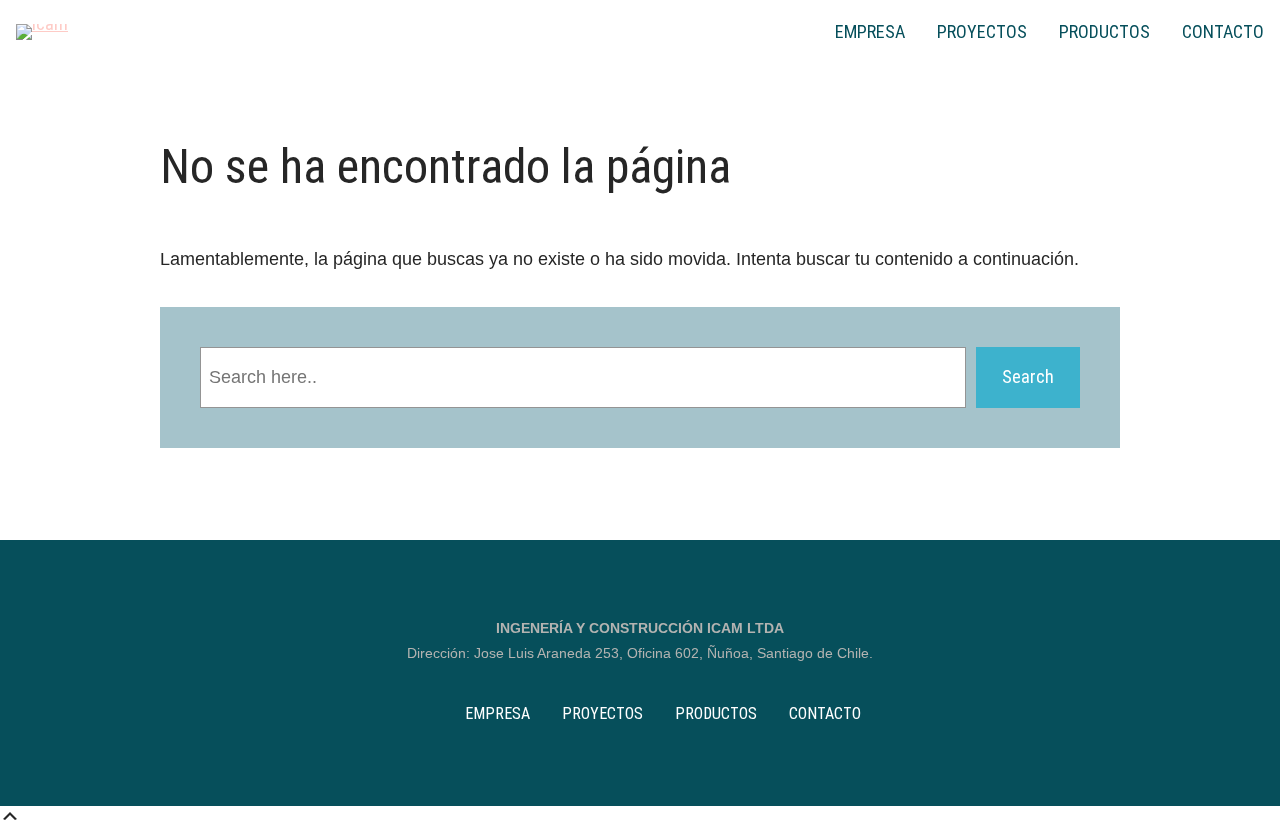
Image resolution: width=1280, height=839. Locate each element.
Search (1028, 376)
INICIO (796, 32)
